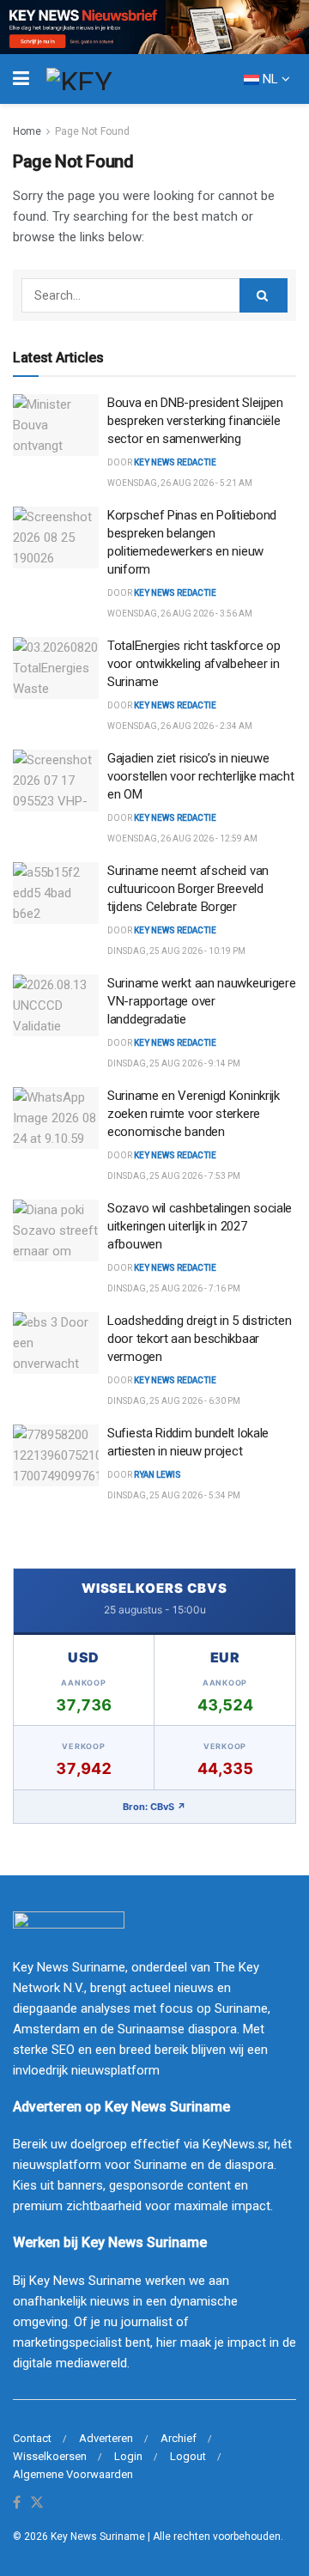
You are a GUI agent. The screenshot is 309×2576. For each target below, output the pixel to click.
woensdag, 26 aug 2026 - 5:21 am (180, 483)
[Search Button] (264, 295)
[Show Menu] (21, 79)
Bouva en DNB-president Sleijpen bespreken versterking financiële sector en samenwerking (195, 421)
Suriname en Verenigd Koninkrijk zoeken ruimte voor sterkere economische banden (194, 1114)
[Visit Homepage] (111, 79)
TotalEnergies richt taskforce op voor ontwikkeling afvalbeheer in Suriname (194, 664)
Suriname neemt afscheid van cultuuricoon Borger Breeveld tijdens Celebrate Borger (188, 889)
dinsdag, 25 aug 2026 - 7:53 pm (174, 1176)
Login (128, 2456)
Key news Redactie (175, 593)
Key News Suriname (98, 2537)
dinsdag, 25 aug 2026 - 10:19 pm (176, 951)
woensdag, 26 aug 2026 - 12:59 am (182, 838)
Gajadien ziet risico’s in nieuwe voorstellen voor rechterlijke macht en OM (201, 776)
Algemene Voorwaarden (73, 2474)
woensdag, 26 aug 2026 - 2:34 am (180, 726)
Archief (179, 2438)
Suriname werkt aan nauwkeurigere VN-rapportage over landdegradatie (201, 1001)
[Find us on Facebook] (17, 2503)
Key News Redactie (175, 462)
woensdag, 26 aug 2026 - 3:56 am (180, 614)
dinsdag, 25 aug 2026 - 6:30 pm (174, 1401)
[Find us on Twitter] (37, 2503)
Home (27, 131)
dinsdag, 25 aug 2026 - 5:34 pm (174, 1495)
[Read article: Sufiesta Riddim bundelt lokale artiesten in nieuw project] (56, 1455)
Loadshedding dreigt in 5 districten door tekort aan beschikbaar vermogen (200, 1339)
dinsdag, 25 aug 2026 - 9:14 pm (174, 1063)
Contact (32, 2438)
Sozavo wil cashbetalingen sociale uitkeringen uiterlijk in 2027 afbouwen (200, 1226)
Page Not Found (92, 131)
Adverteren (106, 2438)
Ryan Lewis (158, 1475)
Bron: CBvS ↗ (154, 1807)
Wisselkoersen (50, 2456)
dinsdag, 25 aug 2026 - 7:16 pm (174, 1288)
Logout (188, 2456)
